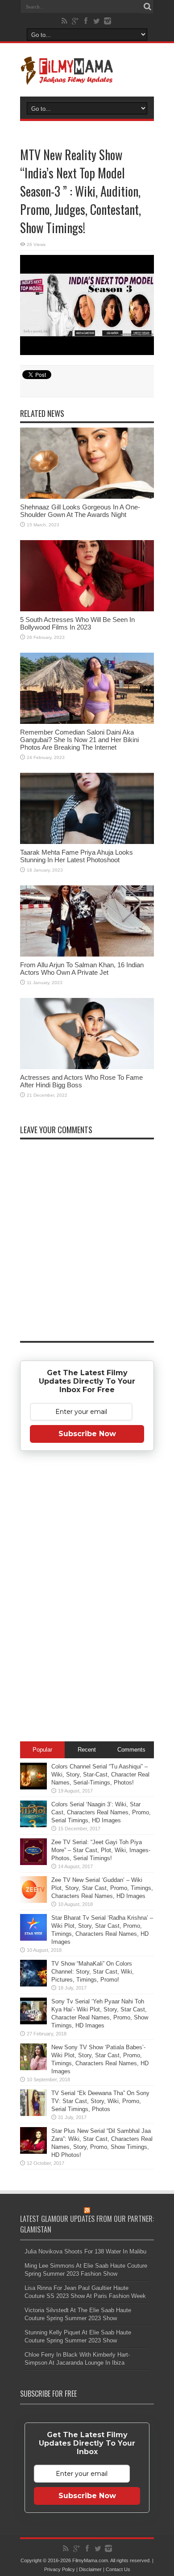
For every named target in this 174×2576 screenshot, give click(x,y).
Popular (42, 1750)
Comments (131, 1750)
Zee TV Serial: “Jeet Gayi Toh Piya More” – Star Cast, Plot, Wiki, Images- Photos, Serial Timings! (101, 1850)
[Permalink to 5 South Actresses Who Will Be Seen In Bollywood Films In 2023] (87, 576)
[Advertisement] (87, 1598)
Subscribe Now (87, 1434)
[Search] (147, 7)
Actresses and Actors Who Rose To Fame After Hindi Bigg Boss (81, 1081)
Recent (87, 1750)
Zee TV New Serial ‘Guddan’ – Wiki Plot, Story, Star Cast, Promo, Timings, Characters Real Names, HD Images (102, 1888)
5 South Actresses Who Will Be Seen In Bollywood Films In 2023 (77, 623)
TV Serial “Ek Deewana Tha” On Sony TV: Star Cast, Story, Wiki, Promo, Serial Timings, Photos (100, 2101)
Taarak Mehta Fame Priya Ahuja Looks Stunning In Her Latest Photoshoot (77, 856)
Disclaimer (90, 2569)
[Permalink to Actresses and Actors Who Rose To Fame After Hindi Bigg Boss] (87, 1034)
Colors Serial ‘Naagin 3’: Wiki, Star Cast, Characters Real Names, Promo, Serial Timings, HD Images (101, 1812)
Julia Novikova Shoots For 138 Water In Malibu (85, 2251)
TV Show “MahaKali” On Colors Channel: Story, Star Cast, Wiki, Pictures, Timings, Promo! (93, 1972)
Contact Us (118, 2569)
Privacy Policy (60, 2569)
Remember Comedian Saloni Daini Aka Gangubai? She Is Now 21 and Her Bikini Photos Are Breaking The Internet (79, 740)
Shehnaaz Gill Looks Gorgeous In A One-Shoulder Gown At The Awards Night (80, 511)
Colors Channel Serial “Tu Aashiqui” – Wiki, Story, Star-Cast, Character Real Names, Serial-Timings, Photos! (100, 1775)
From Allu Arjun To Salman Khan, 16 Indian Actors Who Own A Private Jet (82, 969)
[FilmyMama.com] (87, 70)
